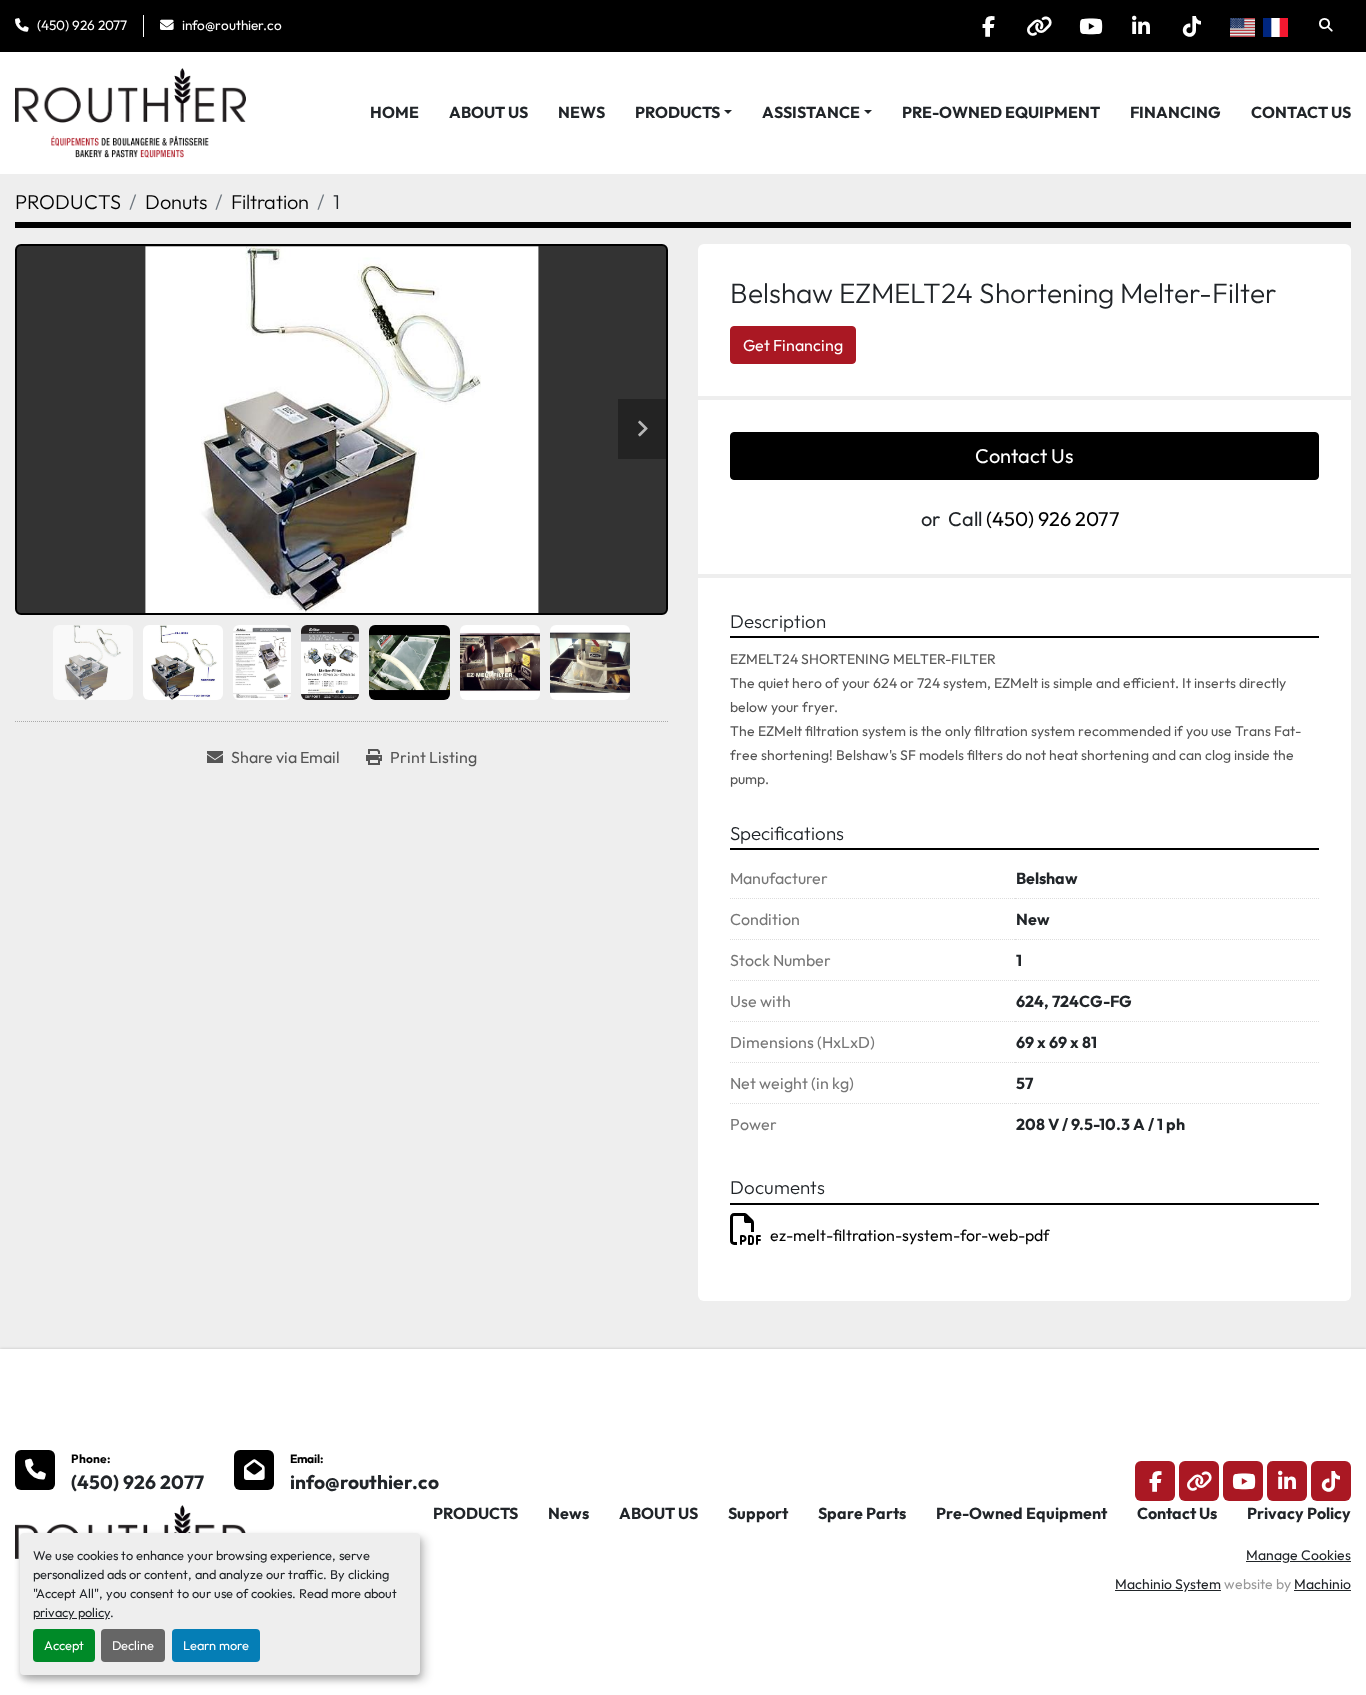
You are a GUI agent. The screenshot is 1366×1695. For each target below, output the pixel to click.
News (581, 112)
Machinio (1322, 1584)
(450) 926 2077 (82, 25)
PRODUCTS (677, 112)
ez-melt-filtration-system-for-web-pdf (909, 1235)
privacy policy (71, 1612)
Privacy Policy (1299, 1513)
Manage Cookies (1298, 1555)
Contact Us (1301, 112)
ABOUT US (488, 112)
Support (758, 1513)
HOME (394, 112)
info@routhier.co (232, 25)
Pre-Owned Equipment (1001, 112)
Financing (1175, 112)
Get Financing (793, 345)
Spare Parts (862, 1513)
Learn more (216, 1645)
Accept (64, 1645)
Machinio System (1168, 1584)
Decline (133, 1645)
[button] (683, 112)
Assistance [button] (811, 112)
